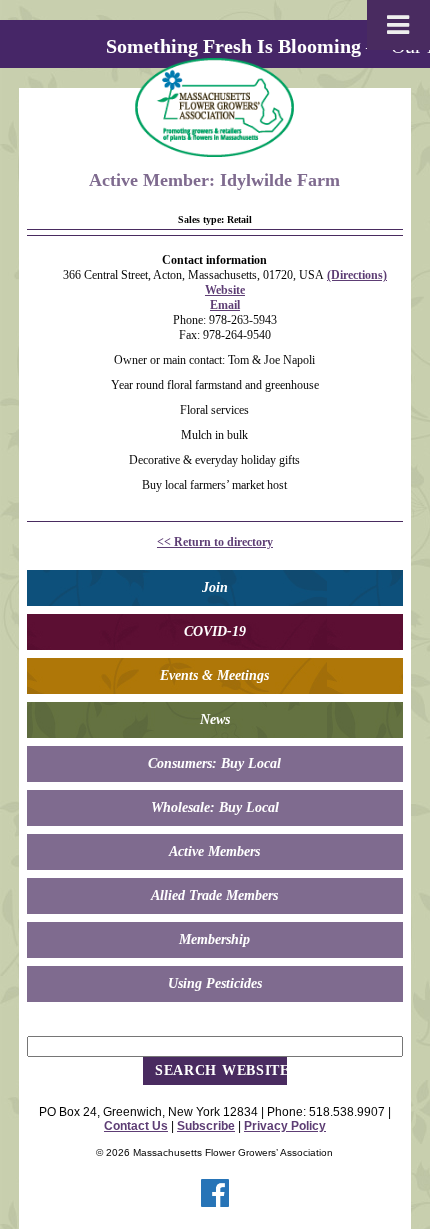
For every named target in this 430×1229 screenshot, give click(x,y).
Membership (214, 939)
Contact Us (136, 1126)
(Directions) (357, 275)
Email (225, 305)
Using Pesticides (215, 983)
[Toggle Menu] (398, 25)
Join (215, 587)
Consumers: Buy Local (214, 763)
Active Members (214, 851)
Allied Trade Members (214, 895)
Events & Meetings (214, 675)
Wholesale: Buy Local (215, 807)
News (215, 719)
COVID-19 (215, 631)
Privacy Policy (285, 1126)
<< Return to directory (215, 542)
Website (225, 290)
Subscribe (206, 1126)
